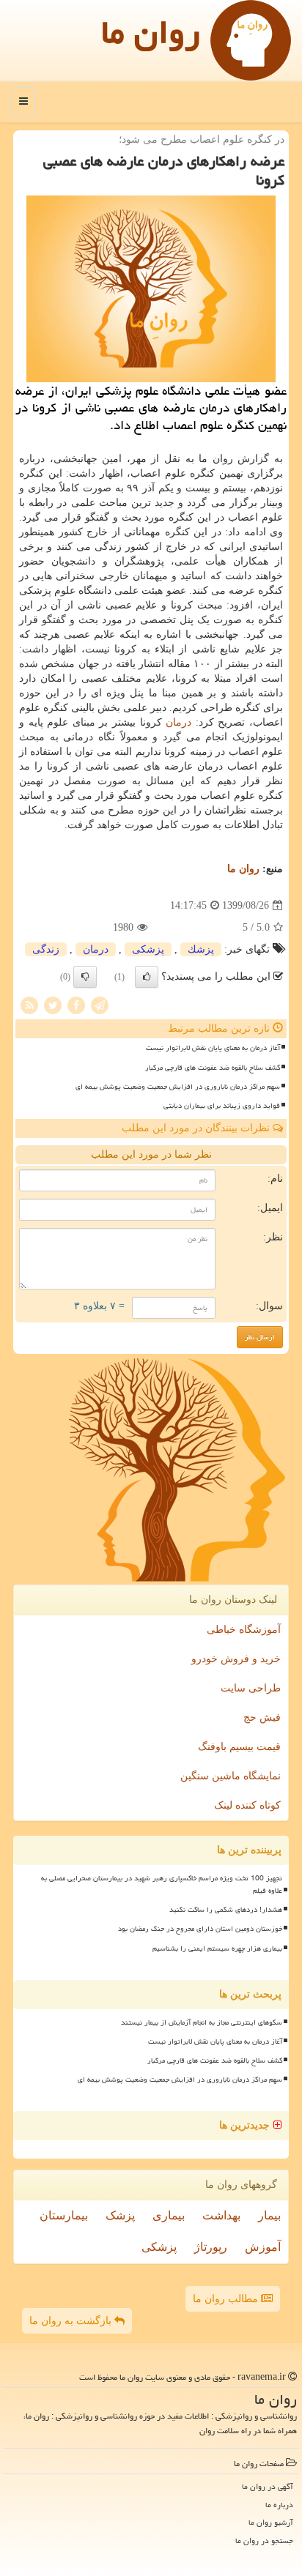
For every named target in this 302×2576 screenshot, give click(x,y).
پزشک (120, 2215)
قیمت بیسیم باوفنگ (239, 1747)
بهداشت (221, 2215)
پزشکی (159, 2247)
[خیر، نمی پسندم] (85, 977)
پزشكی (148, 949)
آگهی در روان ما (268, 2486)
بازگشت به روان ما (72, 2321)
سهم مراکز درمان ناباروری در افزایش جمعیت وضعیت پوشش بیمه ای (178, 1087)
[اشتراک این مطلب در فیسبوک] (76, 1005)
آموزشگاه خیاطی (244, 1630)
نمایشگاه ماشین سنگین (231, 1776)
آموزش (263, 2247)
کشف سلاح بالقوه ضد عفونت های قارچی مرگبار (213, 1068)
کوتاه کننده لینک (247, 1805)
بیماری (169, 2215)
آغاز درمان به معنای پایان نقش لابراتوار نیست (213, 1048)
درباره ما (279, 2505)
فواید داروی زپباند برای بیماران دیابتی (222, 1106)
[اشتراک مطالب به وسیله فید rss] (29, 1005)
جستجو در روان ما (264, 2540)
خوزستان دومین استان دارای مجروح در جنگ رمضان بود (200, 1929)
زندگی (46, 949)
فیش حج (262, 1717)
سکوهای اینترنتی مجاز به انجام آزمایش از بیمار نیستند (202, 2022)
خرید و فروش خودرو (236, 1659)
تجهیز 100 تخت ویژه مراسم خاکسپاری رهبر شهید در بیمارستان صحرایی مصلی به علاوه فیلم (162, 1884)
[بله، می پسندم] (147, 977)
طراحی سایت (251, 1688)
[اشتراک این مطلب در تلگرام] (100, 1005)
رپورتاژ (211, 2247)
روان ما (151, 32)
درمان (178, 722)
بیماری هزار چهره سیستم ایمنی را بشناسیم (217, 1948)
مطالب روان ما (227, 2299)
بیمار (269, 2215)
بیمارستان (64, 2215)
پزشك (201, 949)
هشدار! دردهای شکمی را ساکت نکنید (226, 1910)
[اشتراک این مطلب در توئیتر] (53, 1005)
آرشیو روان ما (271, 2522)
